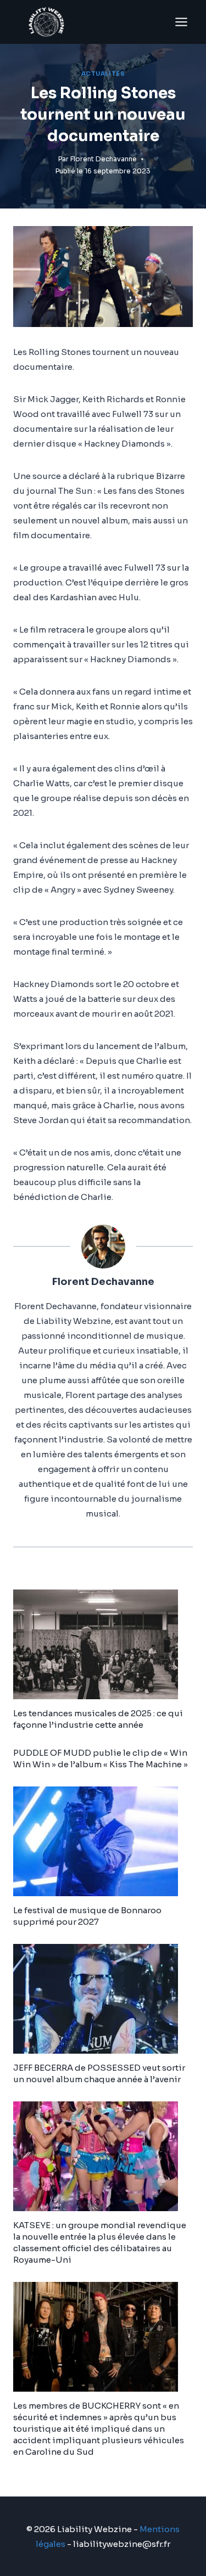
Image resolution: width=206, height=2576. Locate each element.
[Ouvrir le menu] (181, 22)
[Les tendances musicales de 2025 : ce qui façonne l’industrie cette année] (103, 1644)
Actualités (103, 74)
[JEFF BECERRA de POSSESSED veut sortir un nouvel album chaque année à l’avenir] (103, 1999)
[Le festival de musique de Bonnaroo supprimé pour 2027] (103, 1841)
